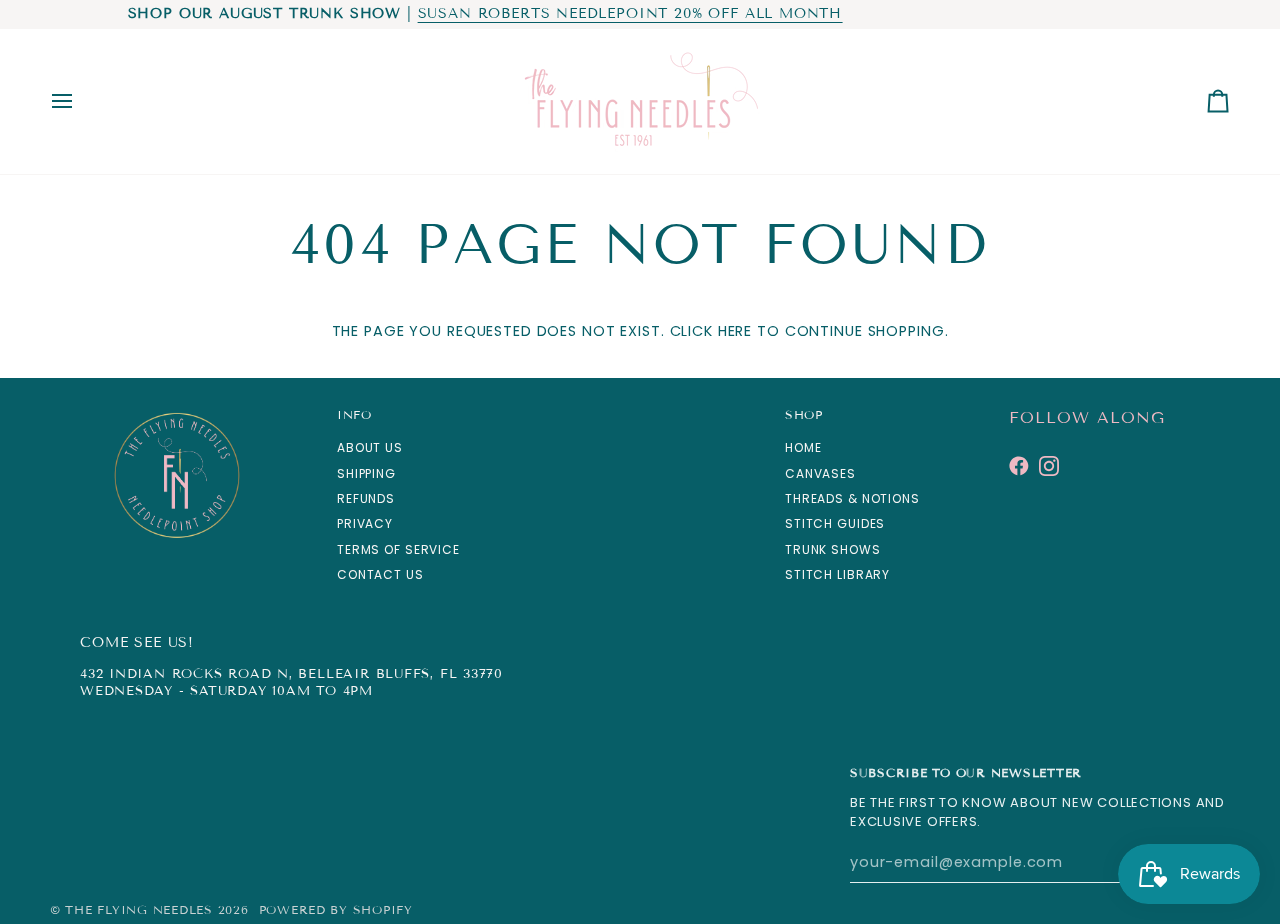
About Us (370, 447)
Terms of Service (398, 549)
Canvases (820, 473)
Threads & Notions (852, 498)
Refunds (366, 498)
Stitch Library (837, 574)
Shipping (366, 473)
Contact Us (380, 574)
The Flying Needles (138, 909)
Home (803, 447)
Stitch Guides (835, 523)
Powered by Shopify (336, 909)
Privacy (365, 523)
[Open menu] (80, 101)
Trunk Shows (833, 549)
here (735, 331)
